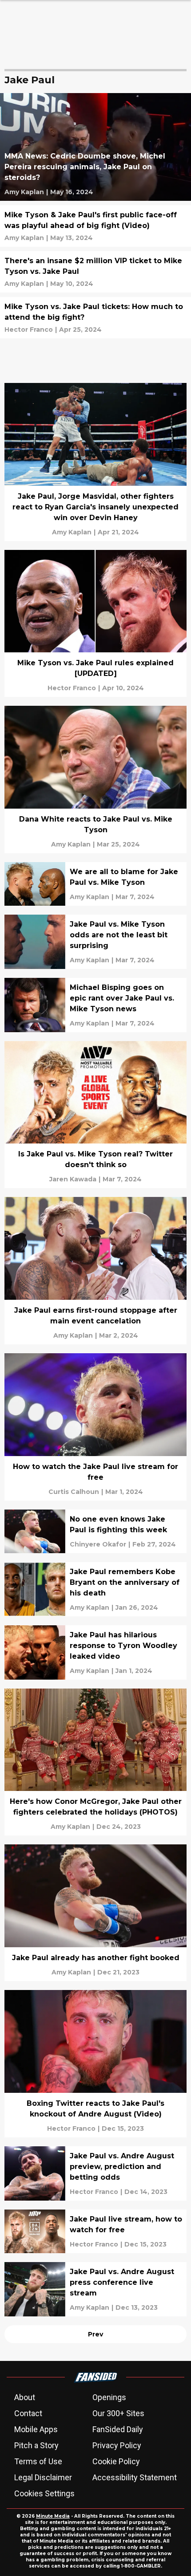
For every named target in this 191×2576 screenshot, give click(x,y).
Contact (28, 2413)
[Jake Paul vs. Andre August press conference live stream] (95, 2289)
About (25, 2397)
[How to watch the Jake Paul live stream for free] (95, 1427)
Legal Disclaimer (43, 2477)
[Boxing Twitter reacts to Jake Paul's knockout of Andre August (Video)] (95, 2064)
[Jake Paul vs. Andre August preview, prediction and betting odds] (95, 2173)
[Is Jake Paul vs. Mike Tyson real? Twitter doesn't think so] (95, 1115)
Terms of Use (38, 2461)
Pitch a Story (36, 2445)
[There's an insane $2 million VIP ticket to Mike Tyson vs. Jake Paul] (95, 272)
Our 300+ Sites (118, 2413)
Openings (109, 2397)
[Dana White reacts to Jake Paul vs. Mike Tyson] (95, 779)
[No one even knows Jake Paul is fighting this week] (95, 1531)
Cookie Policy (116, 2461)
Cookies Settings (44, 2493)
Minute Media (53, 2516)
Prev (95, 2334)
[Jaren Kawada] (73, 1179)
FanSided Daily (118, 2429)
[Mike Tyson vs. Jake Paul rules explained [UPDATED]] (95, 624)
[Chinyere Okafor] (98, 1544)
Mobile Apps (36, 2429)
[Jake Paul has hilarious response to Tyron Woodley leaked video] (95, 1652)
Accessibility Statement (135, 2477)
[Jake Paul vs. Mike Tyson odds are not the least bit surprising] (95, 942)
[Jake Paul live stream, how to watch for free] (95, 2231)
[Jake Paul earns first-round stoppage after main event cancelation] (95, 1271)
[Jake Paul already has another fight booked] (95, 1913)
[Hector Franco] (29, 330)
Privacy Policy (117, 2445)
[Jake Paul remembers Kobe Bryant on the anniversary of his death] (95, 1589)
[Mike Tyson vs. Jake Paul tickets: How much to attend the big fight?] (95, 318)
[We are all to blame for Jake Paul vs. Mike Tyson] (95, 884)
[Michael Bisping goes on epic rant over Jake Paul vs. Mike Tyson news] (95, 1005)
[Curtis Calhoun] (74, 1492)
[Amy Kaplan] (24, 192)
